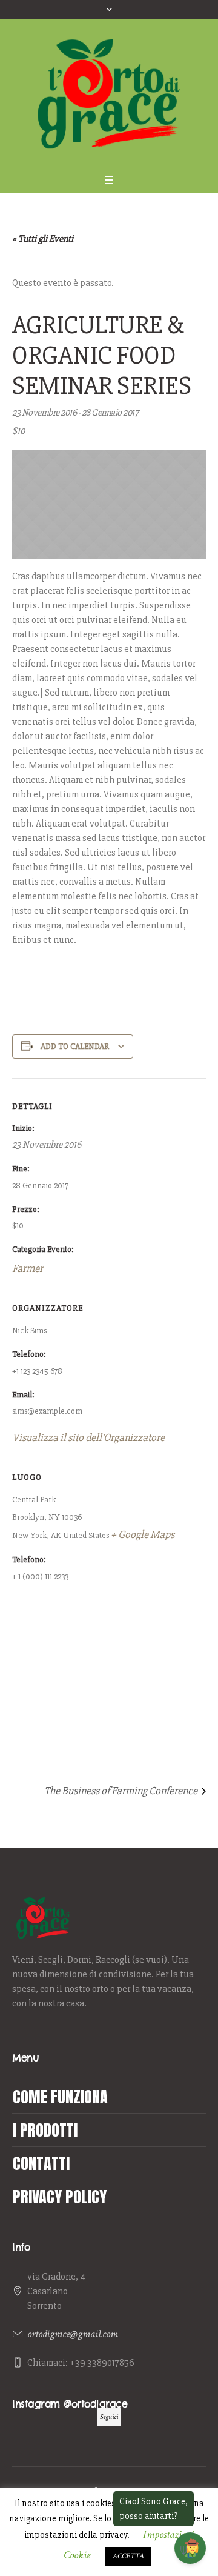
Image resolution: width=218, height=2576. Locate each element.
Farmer (28, 1268)
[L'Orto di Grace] (109, 94)
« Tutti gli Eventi (43, 239)
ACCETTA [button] (128, 2556)
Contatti (41, 2163)
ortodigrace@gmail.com (73, 2334)
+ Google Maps (143, 1534)
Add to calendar (75, 1046)
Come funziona (60, 2097)
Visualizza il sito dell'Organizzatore (88, 1437)
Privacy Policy (60, 2197)
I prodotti (45, 2130)
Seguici (109, 2417)
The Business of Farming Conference (122, 1791)
